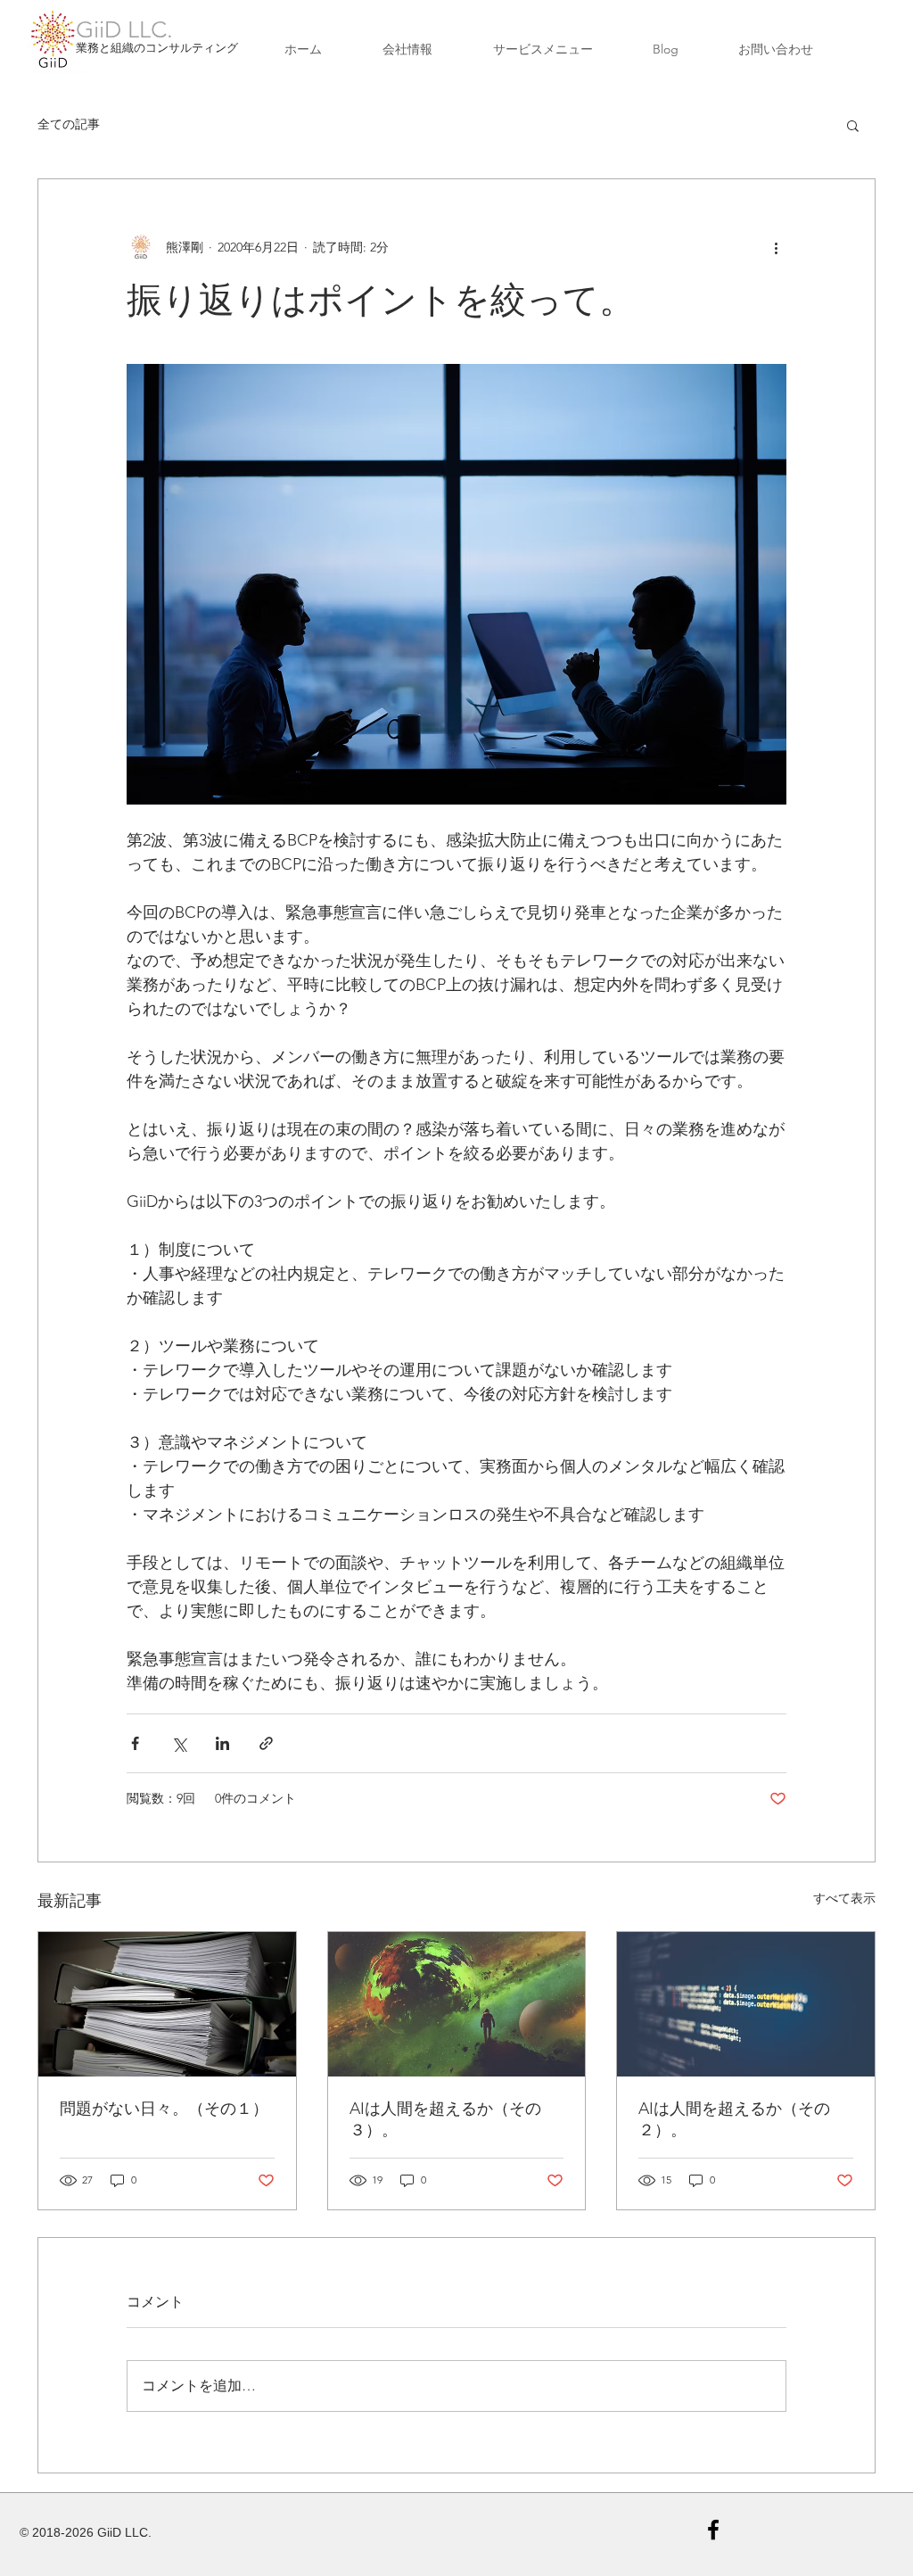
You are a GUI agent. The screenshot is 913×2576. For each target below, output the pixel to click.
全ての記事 (69, 124)
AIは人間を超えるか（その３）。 (445, 2119)
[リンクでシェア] (266, 1743)
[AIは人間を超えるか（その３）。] (457, 2004)
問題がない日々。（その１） (164, 2109)
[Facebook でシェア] (135, 1743)
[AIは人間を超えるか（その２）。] (746, 2004)
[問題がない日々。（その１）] (167, 2004)
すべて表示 (844, 1898)
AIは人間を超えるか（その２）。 (734, 2119)
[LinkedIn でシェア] (222, 1743)
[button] (853, 125)
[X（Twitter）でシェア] (179, 1743)
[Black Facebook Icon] (713, 2530)
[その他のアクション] (776, 247)
